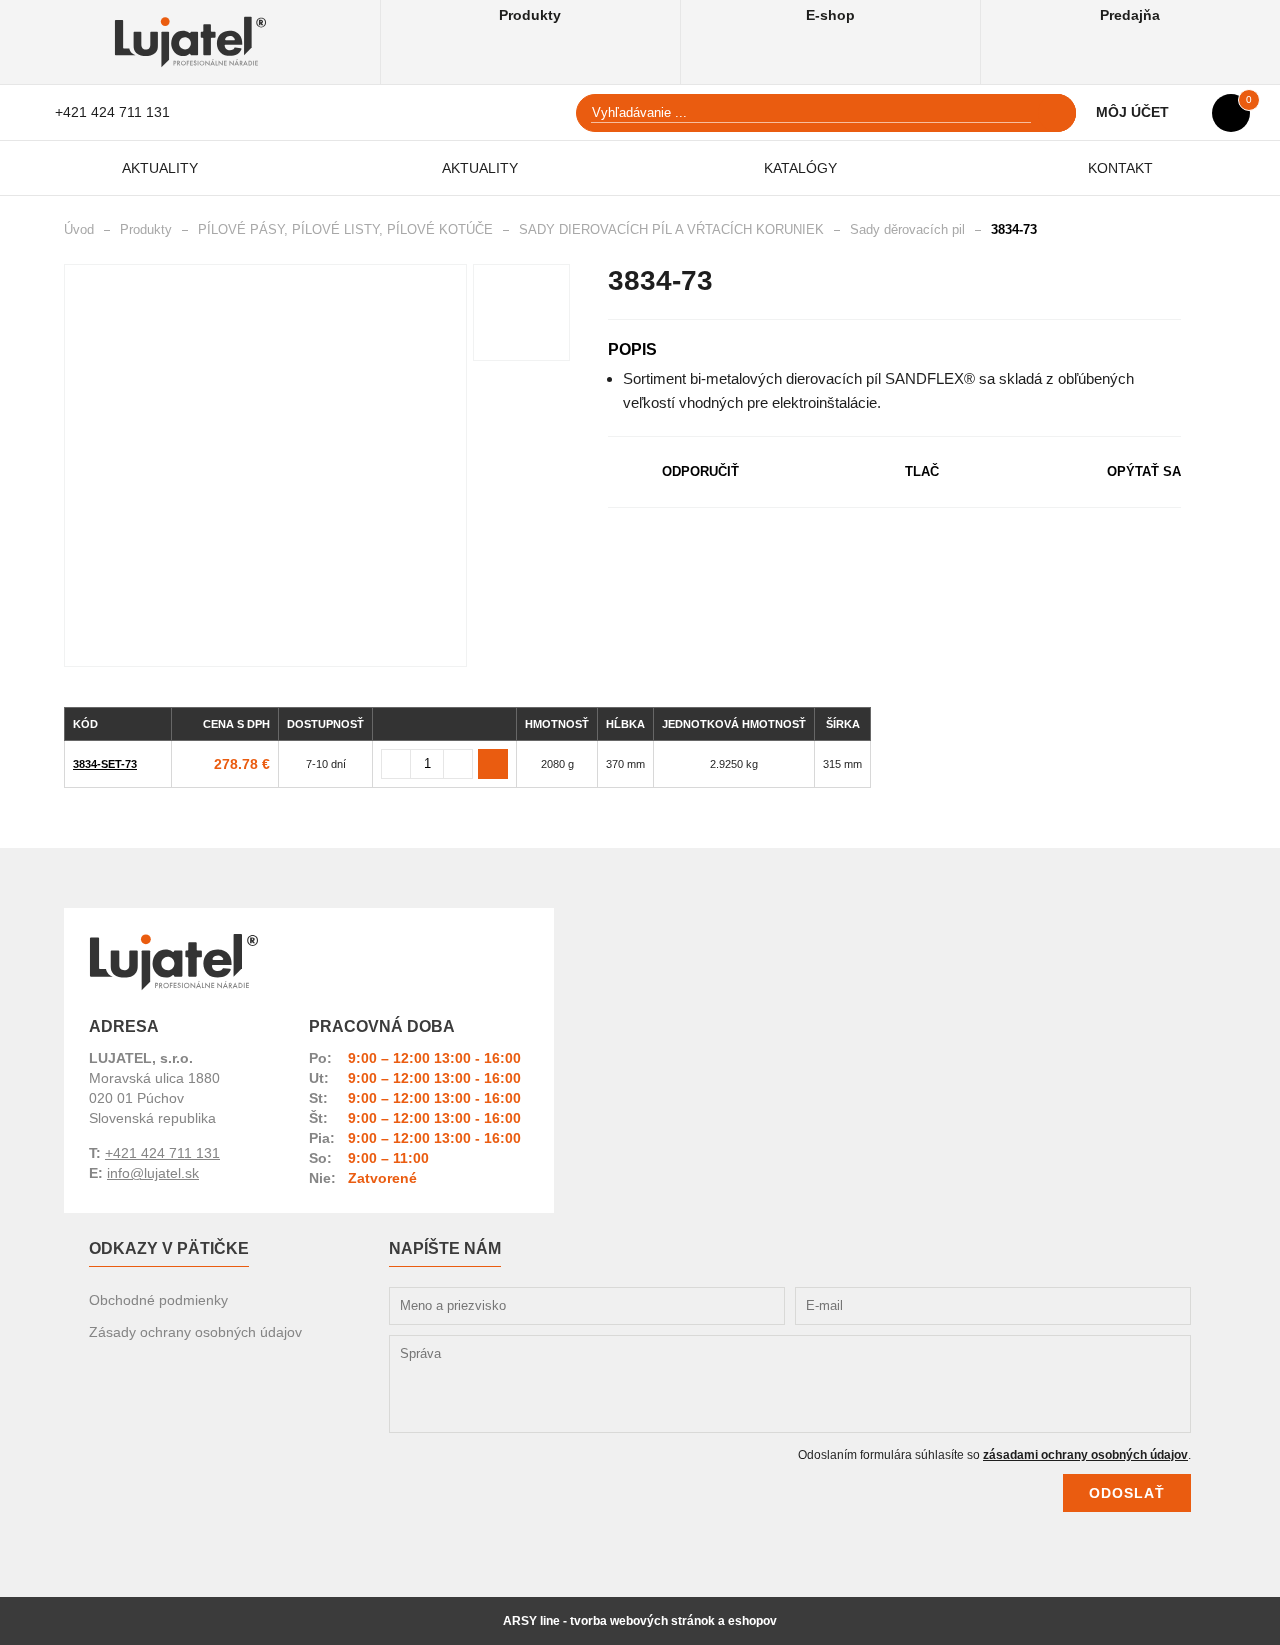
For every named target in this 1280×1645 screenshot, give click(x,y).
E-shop (830, 15)
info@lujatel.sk (153, 1173)
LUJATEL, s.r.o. (174, 962)
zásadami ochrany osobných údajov (1085, 1455)
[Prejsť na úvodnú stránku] (190, 42)
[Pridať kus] (458, 764)
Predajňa (1130, 15)
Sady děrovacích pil (907, 229)
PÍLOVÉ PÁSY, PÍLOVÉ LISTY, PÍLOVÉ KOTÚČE (345, 229)
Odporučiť (700, 471)
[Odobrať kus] (396, 764)
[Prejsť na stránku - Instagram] (1149, 1278)
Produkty (530, 15)
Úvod (79, 229)
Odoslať (1127, 1493)
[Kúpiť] (493, 764)
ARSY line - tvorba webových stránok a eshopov (640, 1621)
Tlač (922, 471)
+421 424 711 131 (112, 112)
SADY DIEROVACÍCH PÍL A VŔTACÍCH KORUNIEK (671, 229)
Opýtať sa (1144, 471)
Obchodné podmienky (158, 1300)
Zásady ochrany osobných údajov (195, 1332)
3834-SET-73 (105, 764)
